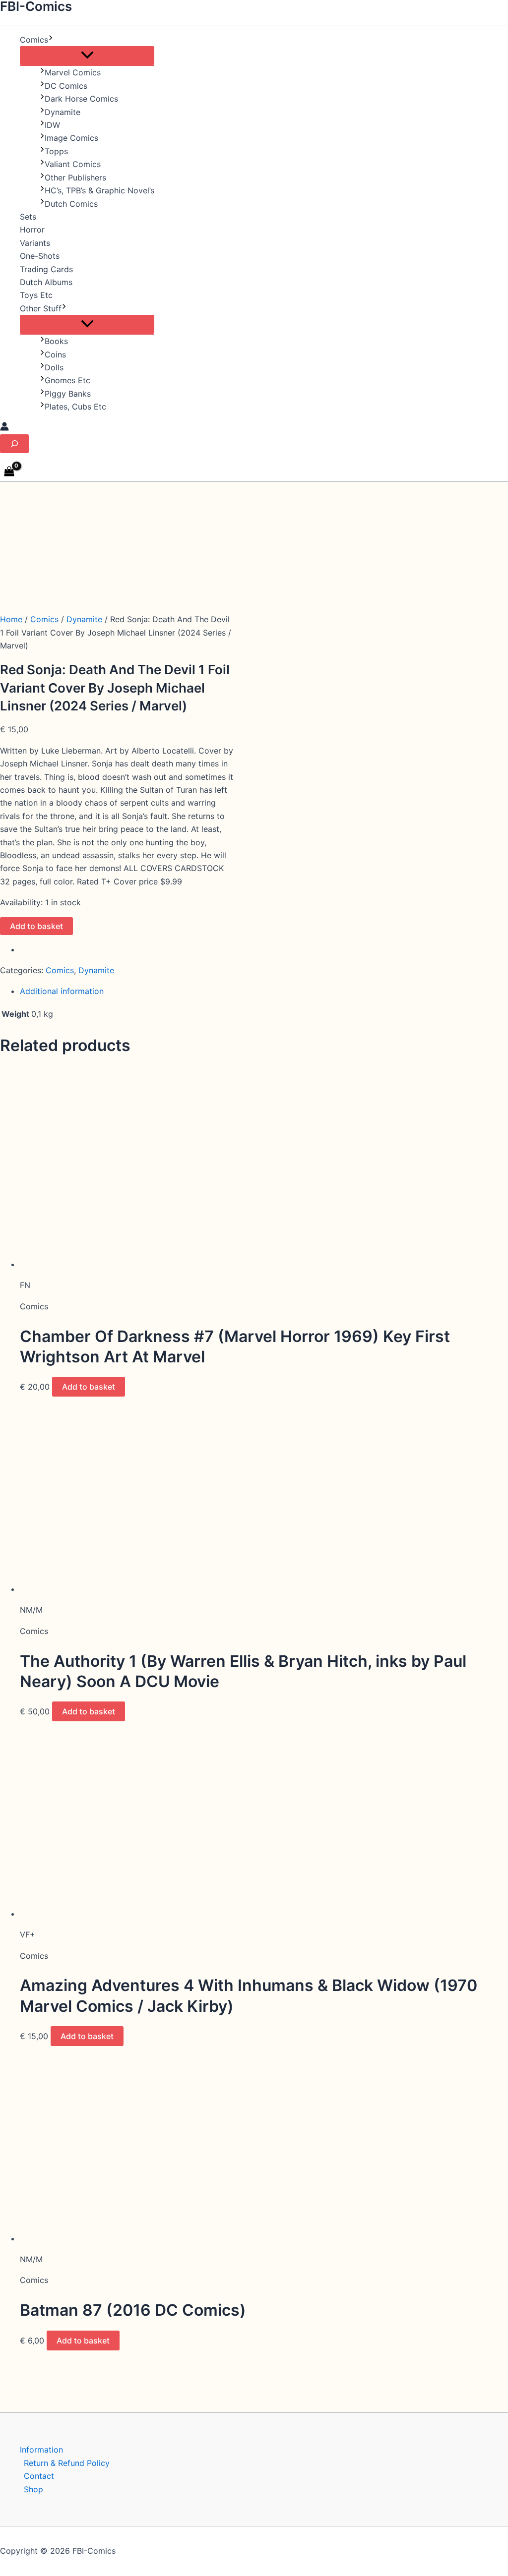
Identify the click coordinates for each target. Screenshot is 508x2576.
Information (41, 2450)
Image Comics (71, 138)
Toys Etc (36, 295)
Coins (55, 354)
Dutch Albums (46, 282)
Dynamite (63, 112)
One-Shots (40, 256)
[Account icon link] (4, 428)
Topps (56, 151)
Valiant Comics (73, 164)
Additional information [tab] (62, 991)
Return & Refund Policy (67, 2463)
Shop (33, 2489)
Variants (35, 243)
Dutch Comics (71, 204)
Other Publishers (75, 177)
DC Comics (66, 86)
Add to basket (36, 926)
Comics (44, 619)
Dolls (54, 367)
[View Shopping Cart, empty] (9, 472)
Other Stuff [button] (41, 308)
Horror (32, 230)
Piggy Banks (68, 394)
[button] (51, 40)
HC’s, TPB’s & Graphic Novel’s (99, 190)
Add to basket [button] (89, 1387)
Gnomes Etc (67, 380)
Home (11, 619)
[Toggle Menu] (87, 56)
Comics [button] (34, 40)
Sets (28, 217)
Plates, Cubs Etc (75, 407)
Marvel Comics (73, 72)
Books (56, 341)
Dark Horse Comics (81, 99)
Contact (39, 2476)
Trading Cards (46, 269)
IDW (52, 125)
